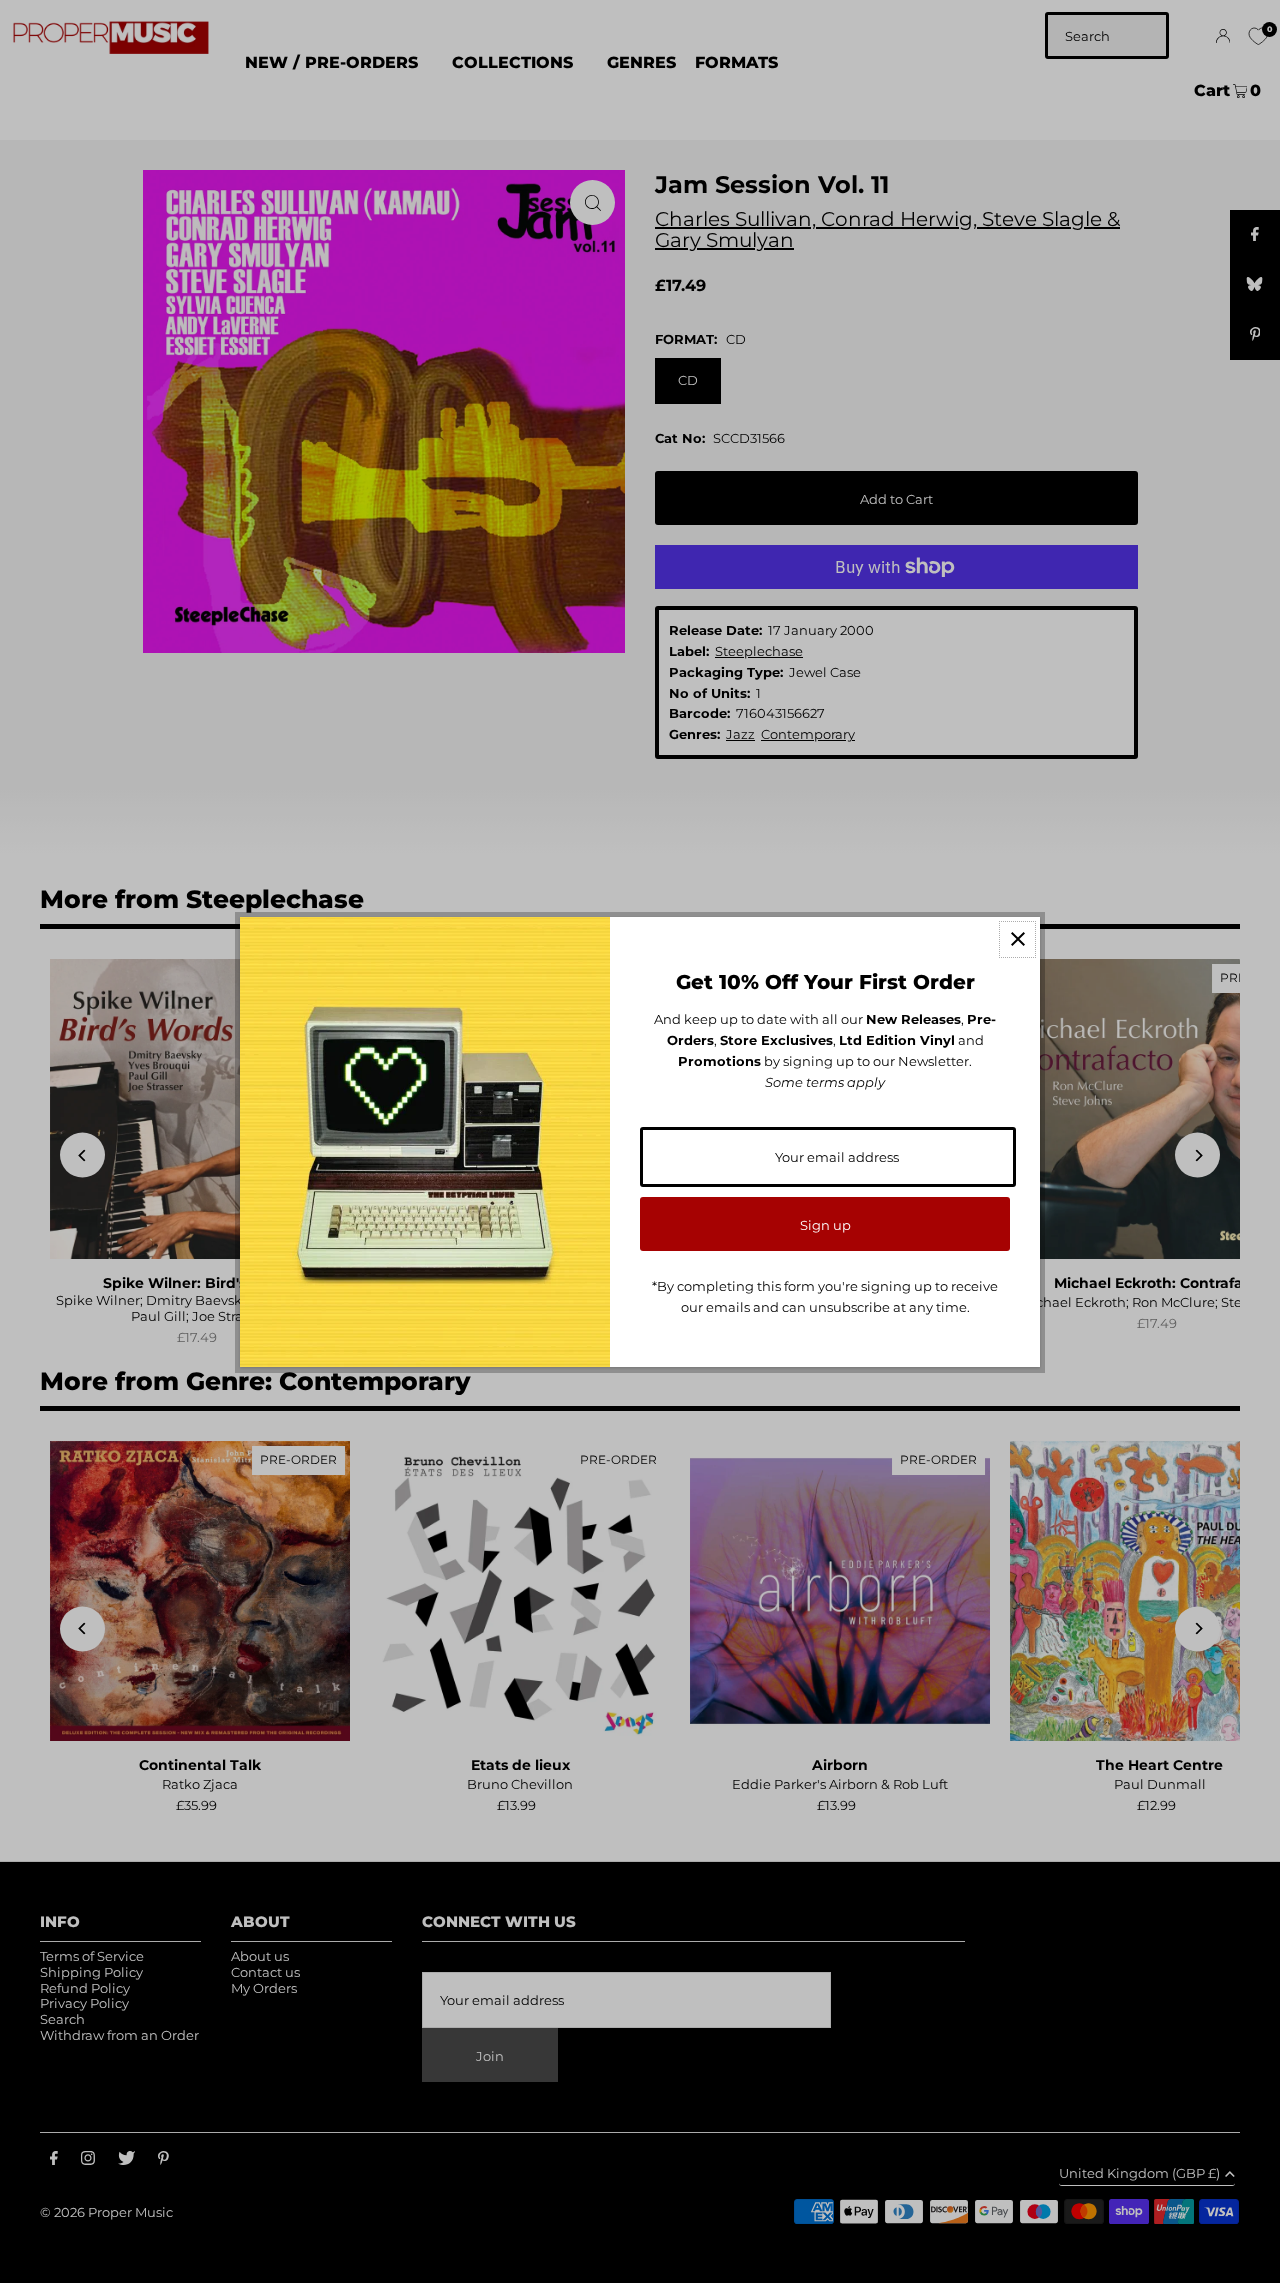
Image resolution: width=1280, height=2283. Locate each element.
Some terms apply (825, 1082)
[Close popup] (1017, 939)
